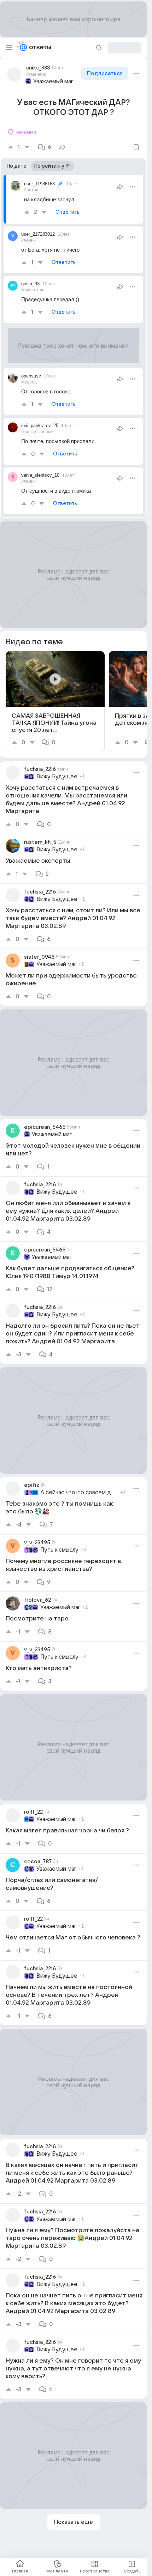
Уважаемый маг (53, 82)
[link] (55, 702)
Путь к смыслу (59, 1550)
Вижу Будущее (57, 777)
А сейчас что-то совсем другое (79, 1493)
